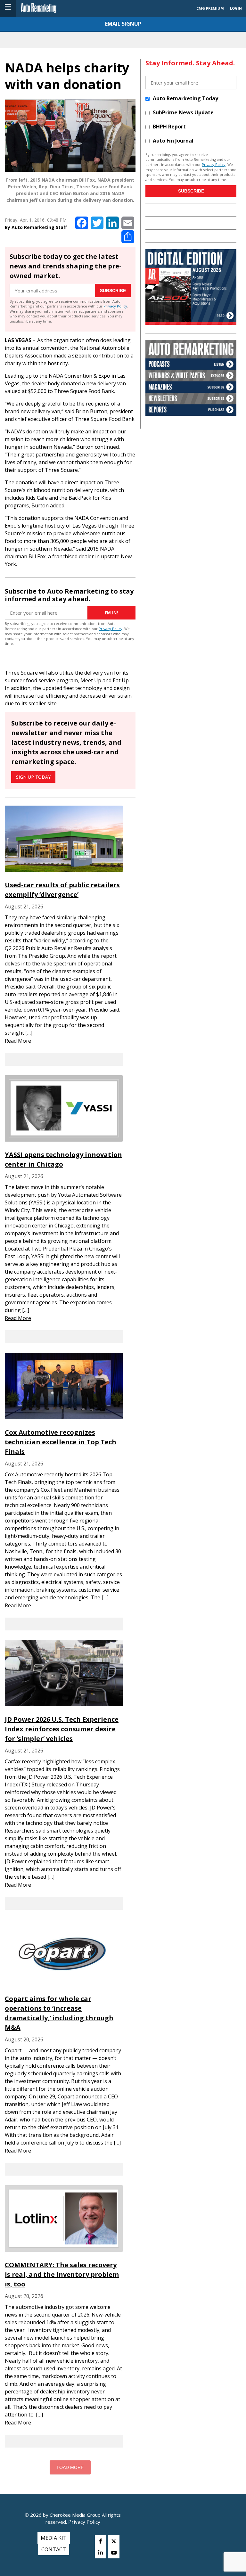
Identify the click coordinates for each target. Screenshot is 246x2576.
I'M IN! (111, 613)
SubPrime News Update (183, 112)
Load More (70, 2467)
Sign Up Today (33, 777)
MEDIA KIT (54, 2538)
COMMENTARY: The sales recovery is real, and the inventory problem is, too (62, 2274)
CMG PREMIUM (210, 8)
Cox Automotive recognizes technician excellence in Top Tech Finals (61, 1442)
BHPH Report (169, 127)
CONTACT (54, 2549)
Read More (18, 1041)
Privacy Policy (115, 306)
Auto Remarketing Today (185, 98)
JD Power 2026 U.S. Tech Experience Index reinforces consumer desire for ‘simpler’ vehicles (62, 1729)
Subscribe (113, 291)
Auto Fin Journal (173, 141)
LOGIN (236, 8)
